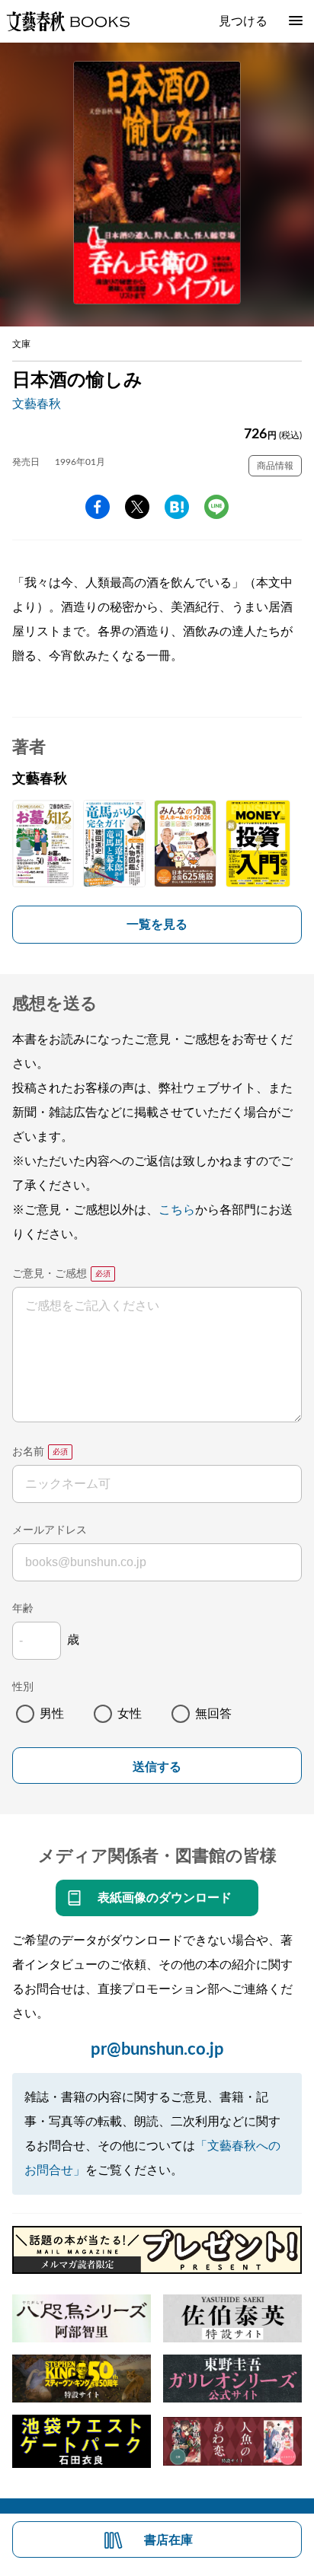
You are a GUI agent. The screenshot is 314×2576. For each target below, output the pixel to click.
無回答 (213, 1714)
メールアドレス (50, 1530)
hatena (177, 507)
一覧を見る (157, 925)
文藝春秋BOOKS (68, 21)
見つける (243, 21)
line (216, 507)
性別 (23, 1687)
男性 (52, 1714)
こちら (177, 1210)
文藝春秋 (37, 404)
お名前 (28, 1452)
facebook (98, 507)
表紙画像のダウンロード (165, 1898)
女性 (130, 1714)
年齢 (23, 1609)
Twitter (137, 507)
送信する (157, 1767)
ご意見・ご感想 (50, 1274)
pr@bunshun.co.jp (157, 2049)
